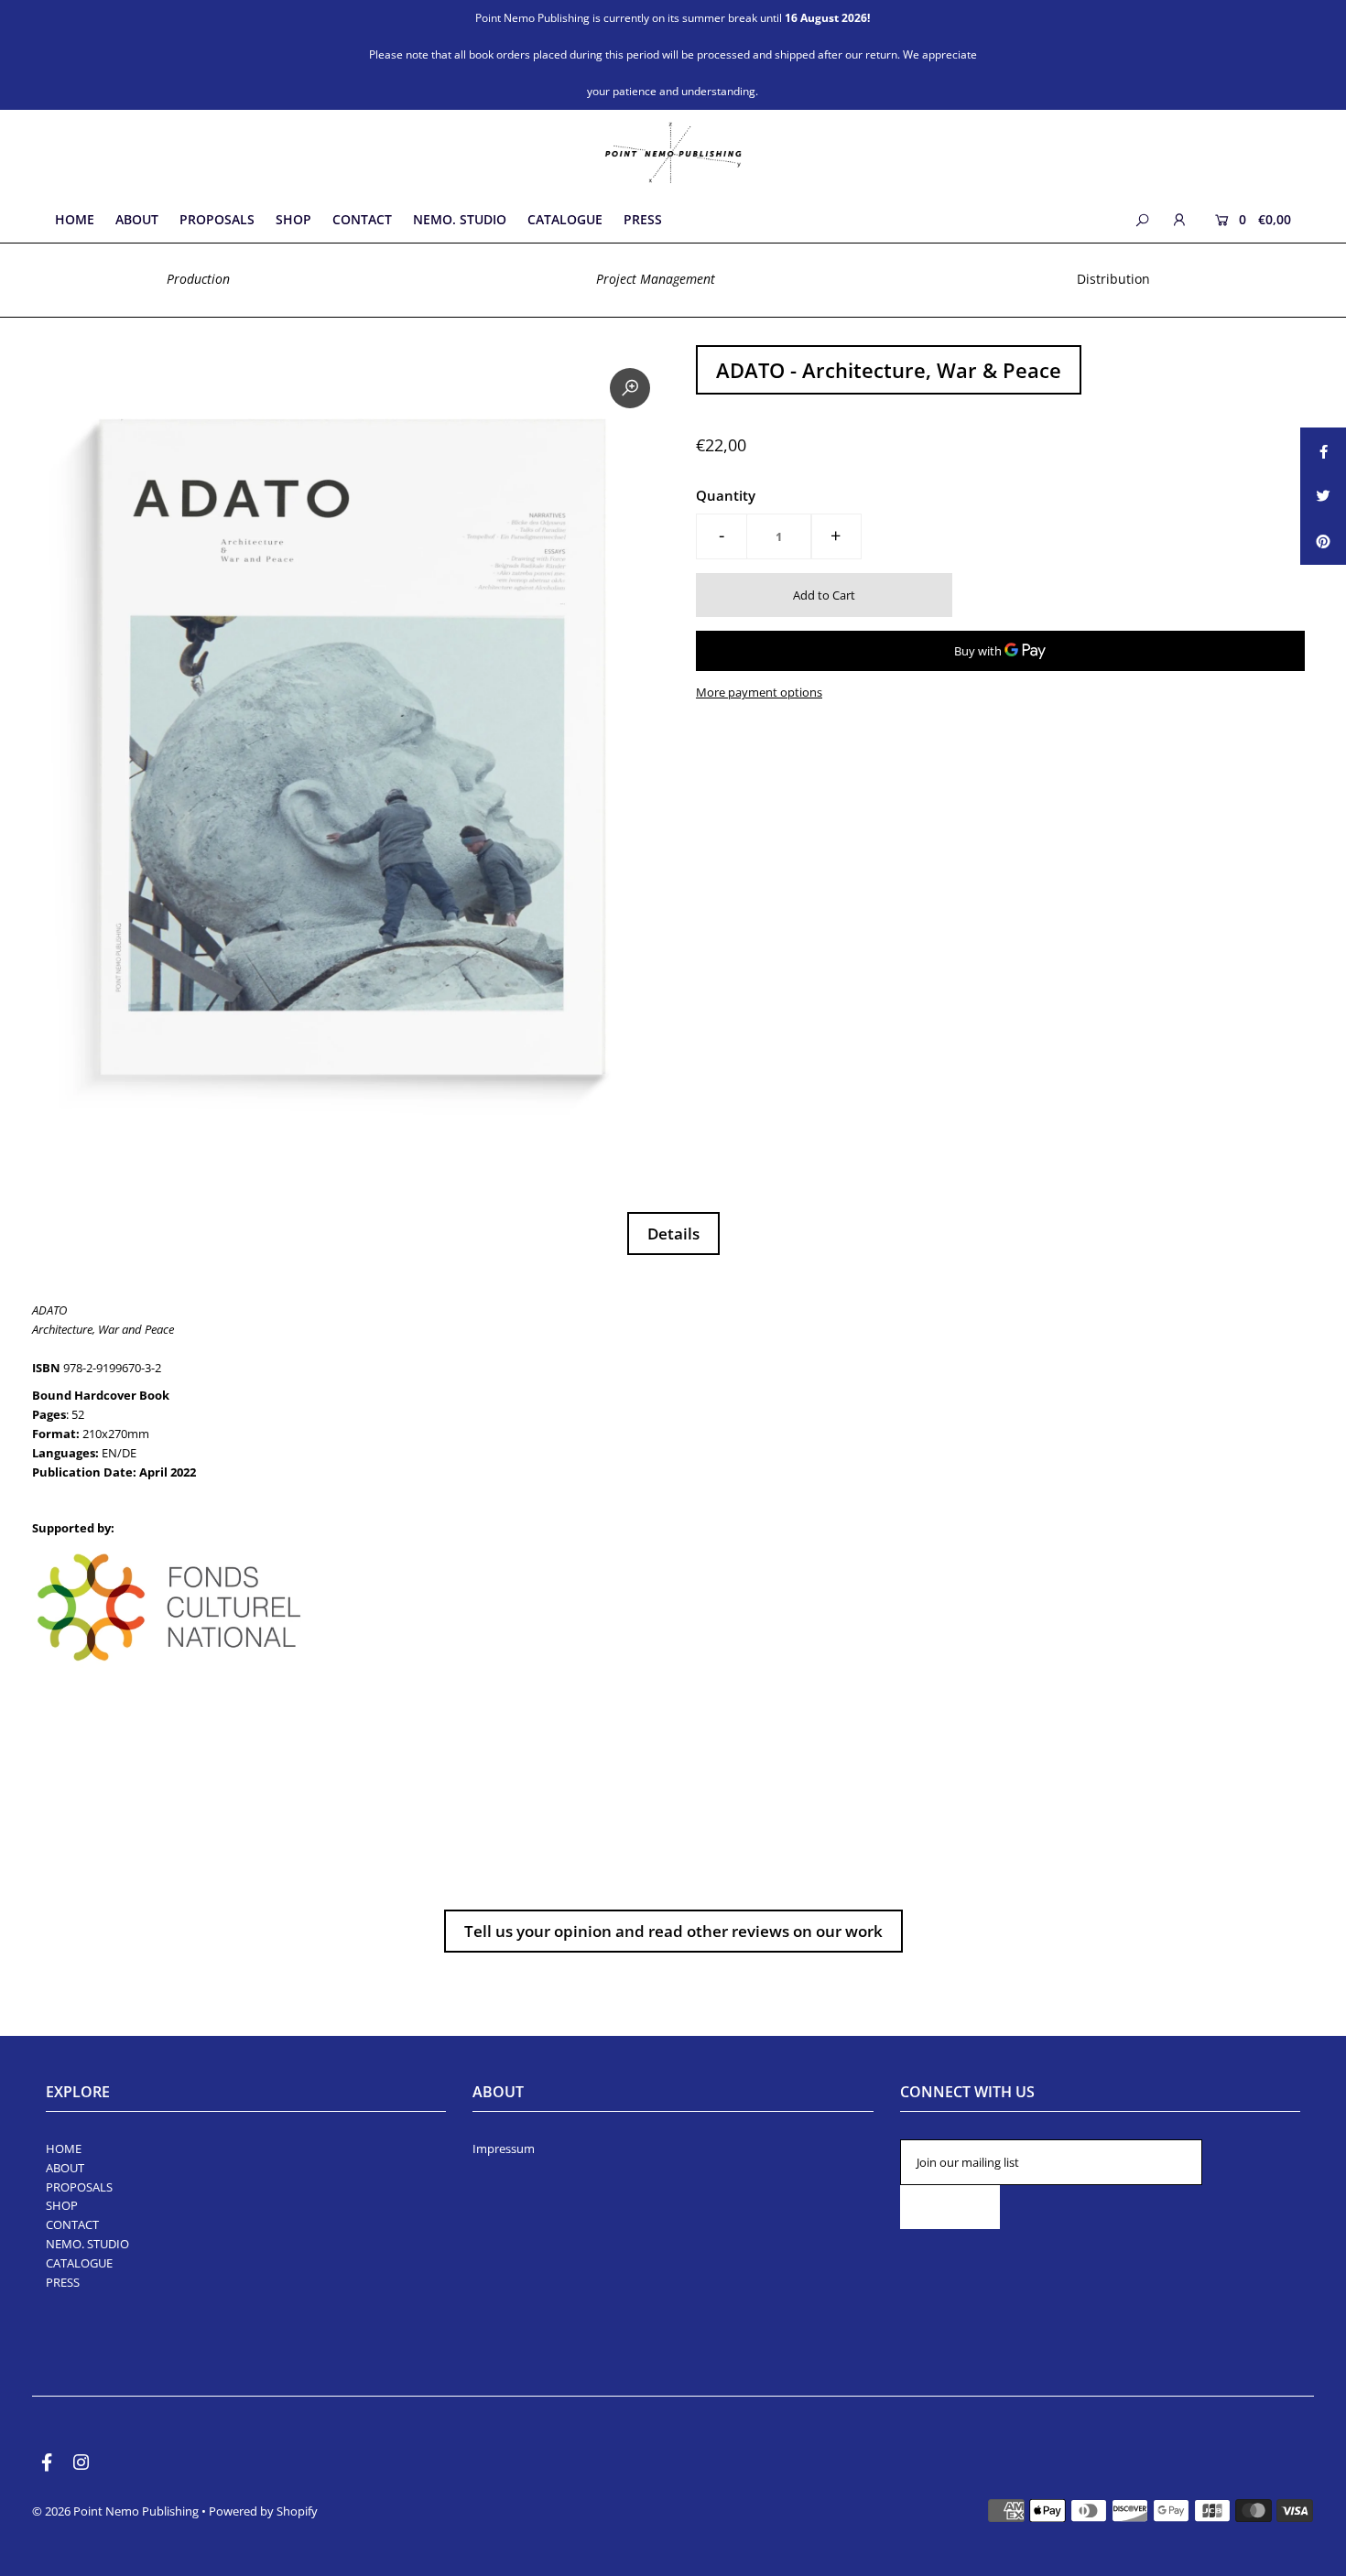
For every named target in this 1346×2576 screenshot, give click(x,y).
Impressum (504, 2148)
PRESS (63, 2282)
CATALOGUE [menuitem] (565, 219)
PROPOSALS (79, 2187)
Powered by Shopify (263, 2511)
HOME (64, 2148)
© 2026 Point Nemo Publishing (117, 2511)
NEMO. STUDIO (87, 2244)
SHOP (62, 2205)
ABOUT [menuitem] (137, 219)
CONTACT (72, 2224)
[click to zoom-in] (630, 388)
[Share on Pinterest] (1323, 542)
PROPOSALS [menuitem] (217, 219)
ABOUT (65, 2168)
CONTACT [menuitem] (362, 219)
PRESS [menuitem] (643, 219)
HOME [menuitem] (75, 219)
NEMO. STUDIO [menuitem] (460, 219)
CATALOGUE (79, 2263)
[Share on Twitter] (1323, 496)
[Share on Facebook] (1323, 450)
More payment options (759, 692)
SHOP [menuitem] (293, 219)
